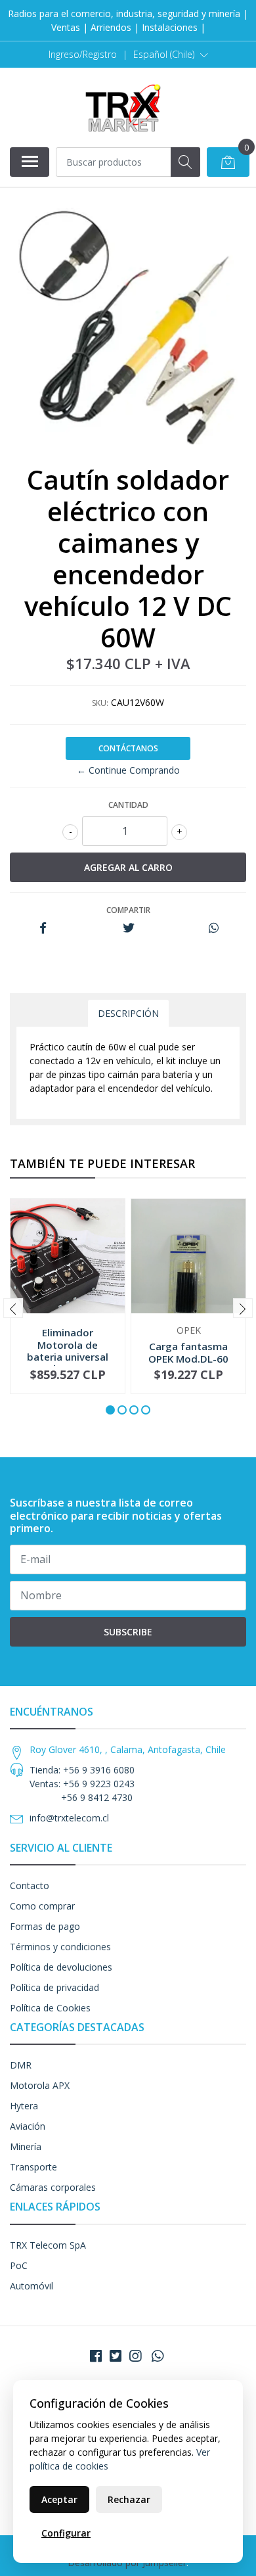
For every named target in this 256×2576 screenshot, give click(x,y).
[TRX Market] (123, 107)
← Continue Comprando (128, 770)
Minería (26, 2146)
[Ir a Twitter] (116, 2356)
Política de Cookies (50, 2008)
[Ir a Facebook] (96, 2356)
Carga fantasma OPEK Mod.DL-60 (188, 1352)
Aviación (28, 2126)
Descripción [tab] (128, 1013)
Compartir (128, 910)
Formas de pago (45, 1926)
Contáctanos (128, 748)
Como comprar (42, 1906)
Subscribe (128, 1632)
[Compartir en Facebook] (43, 928)
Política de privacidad (54, 1987)
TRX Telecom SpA (48, 2245)
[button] (171, 55)
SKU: (100, 703)
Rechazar (129, 2499)
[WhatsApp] (158, 2356)
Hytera (24, 2106)
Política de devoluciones (61, 1967)
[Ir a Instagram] (135, 2356)
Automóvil (32, 2286)
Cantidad (128, 805)
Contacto (30, 1885)
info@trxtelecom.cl (69, 1818)
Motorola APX (40, 2085)
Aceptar (59, 2499)
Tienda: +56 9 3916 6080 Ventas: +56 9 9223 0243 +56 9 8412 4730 (82, 1784)
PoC (19, 2265)
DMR (21, 2065)
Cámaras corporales (53, 2187)
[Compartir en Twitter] (128, 928)
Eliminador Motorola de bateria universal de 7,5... (68, 1350)
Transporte (33, 2167)
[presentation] (13, 1308)
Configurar (66, 2533)
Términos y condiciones (60, 1947)
